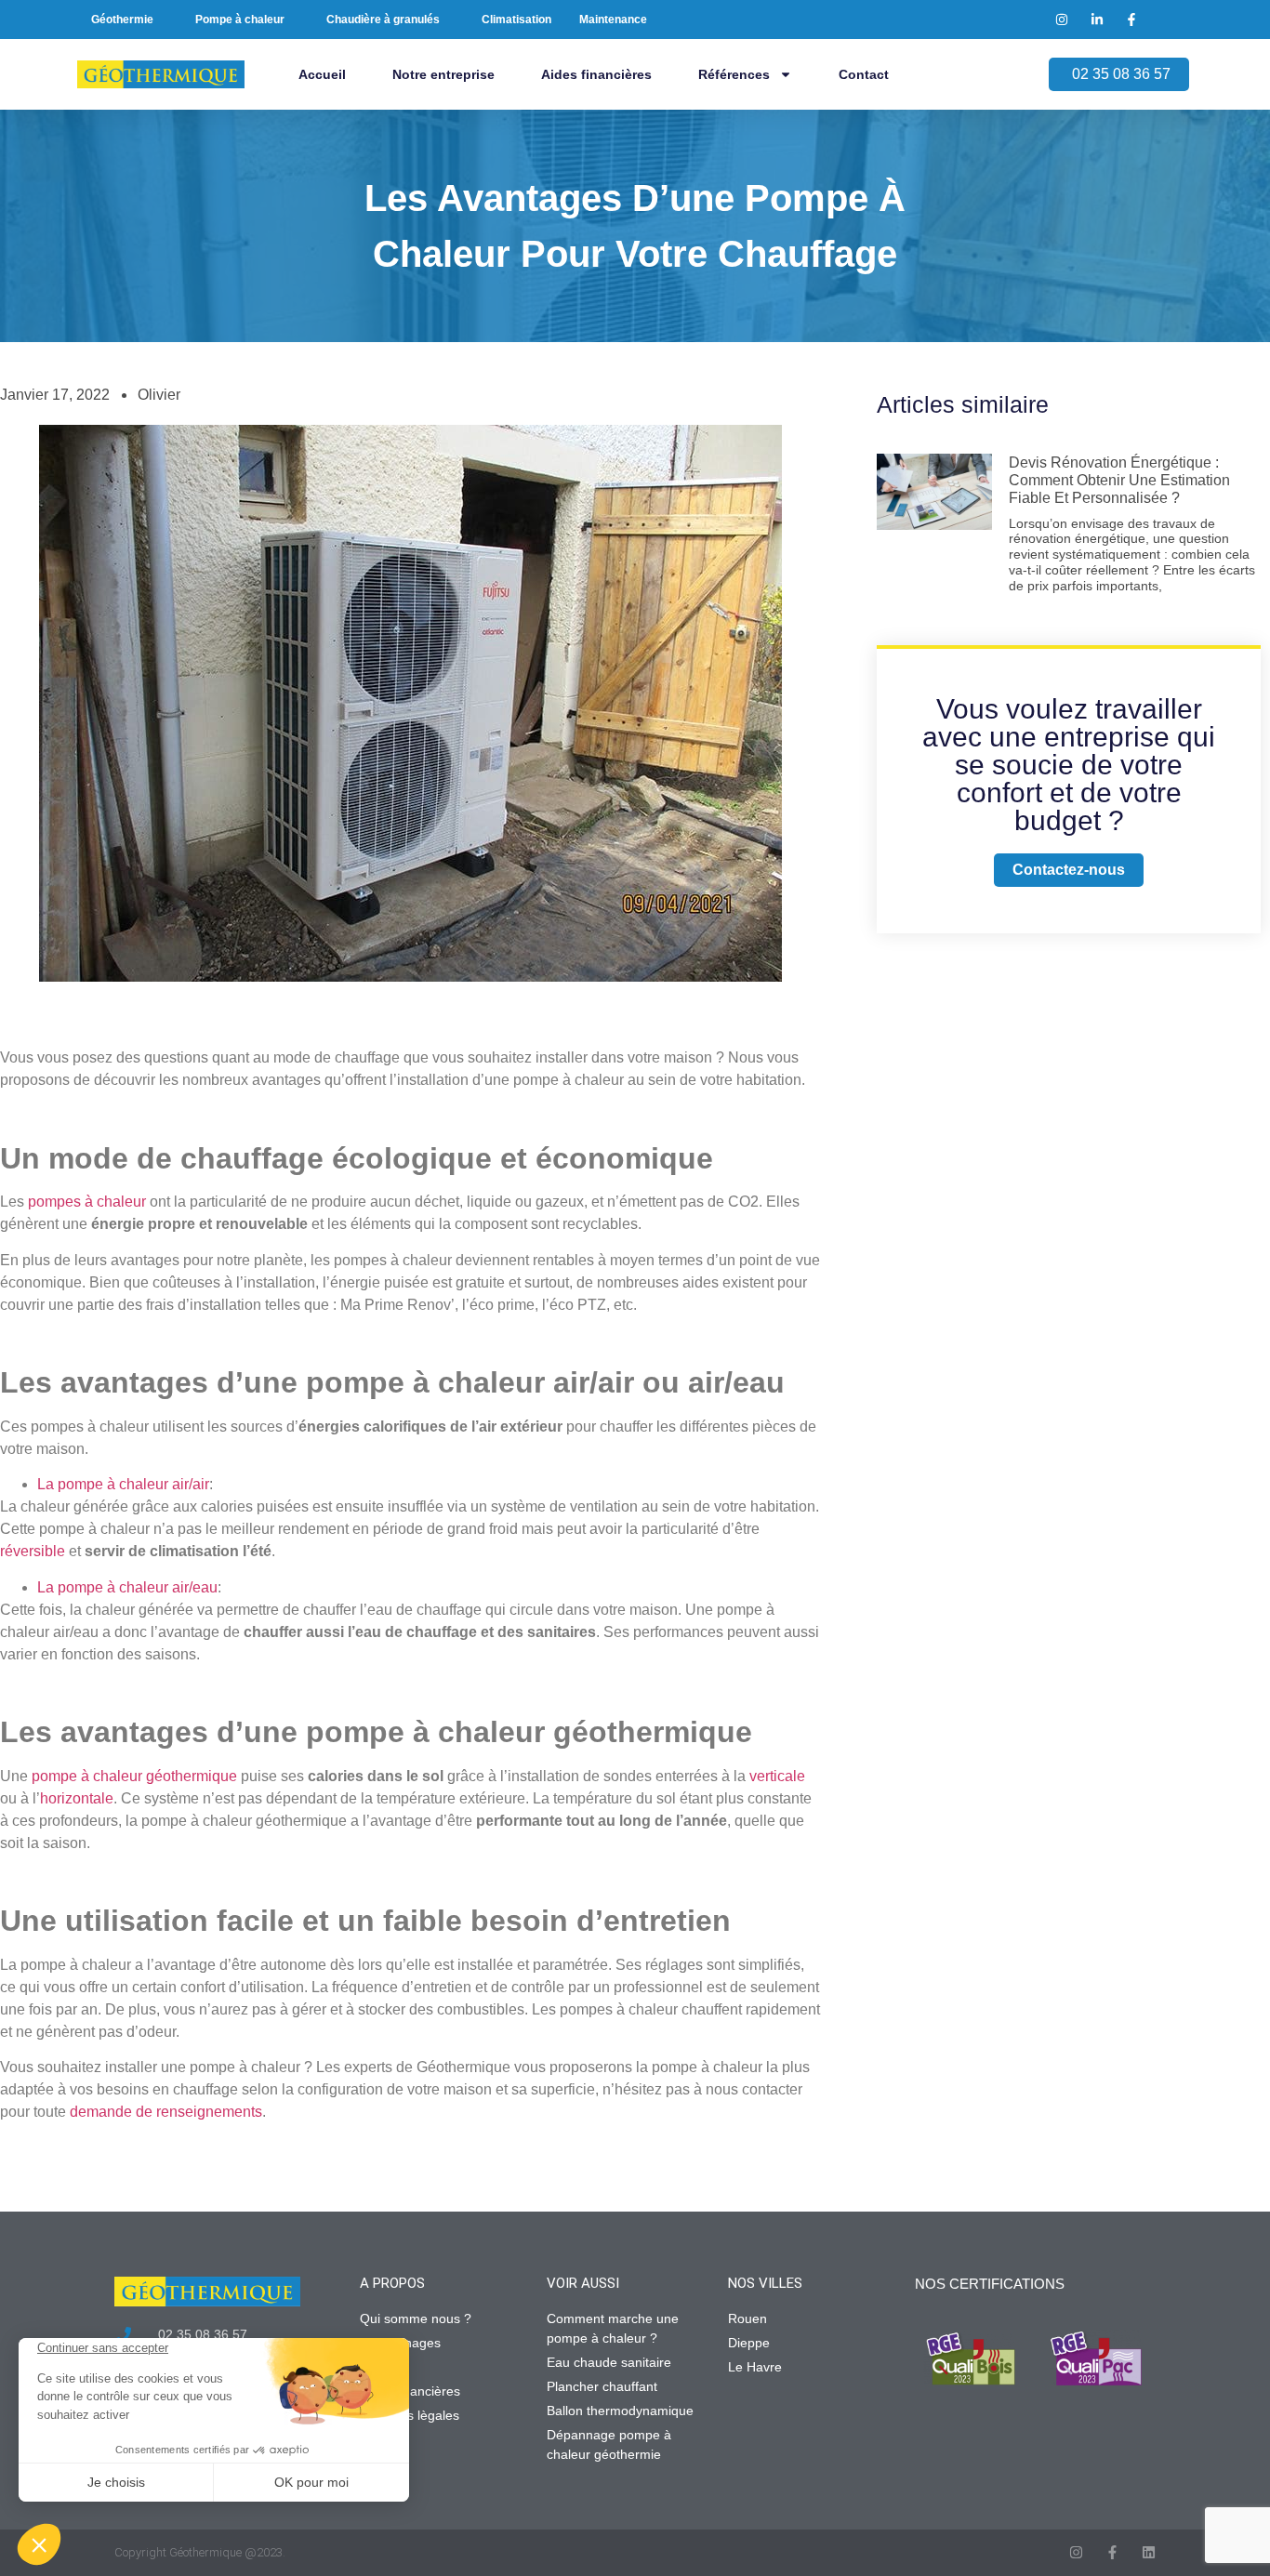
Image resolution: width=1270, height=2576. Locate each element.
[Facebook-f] (1112, 2552)
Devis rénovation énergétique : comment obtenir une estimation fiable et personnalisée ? (1119, 480)
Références (734, 74)
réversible (33, 1551)
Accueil (322, 74)
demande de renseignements (166, 2112)
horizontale (77, 1798)
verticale (777, 1776)
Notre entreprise (443, 74)
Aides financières (596, 74)
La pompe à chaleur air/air (123, 1484)
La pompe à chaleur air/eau (127, 1587)
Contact (864, 74)
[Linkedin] (1149, 2552)
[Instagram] (1076, 2552)
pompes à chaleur (87, 1202)
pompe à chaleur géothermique (134, 1776)
